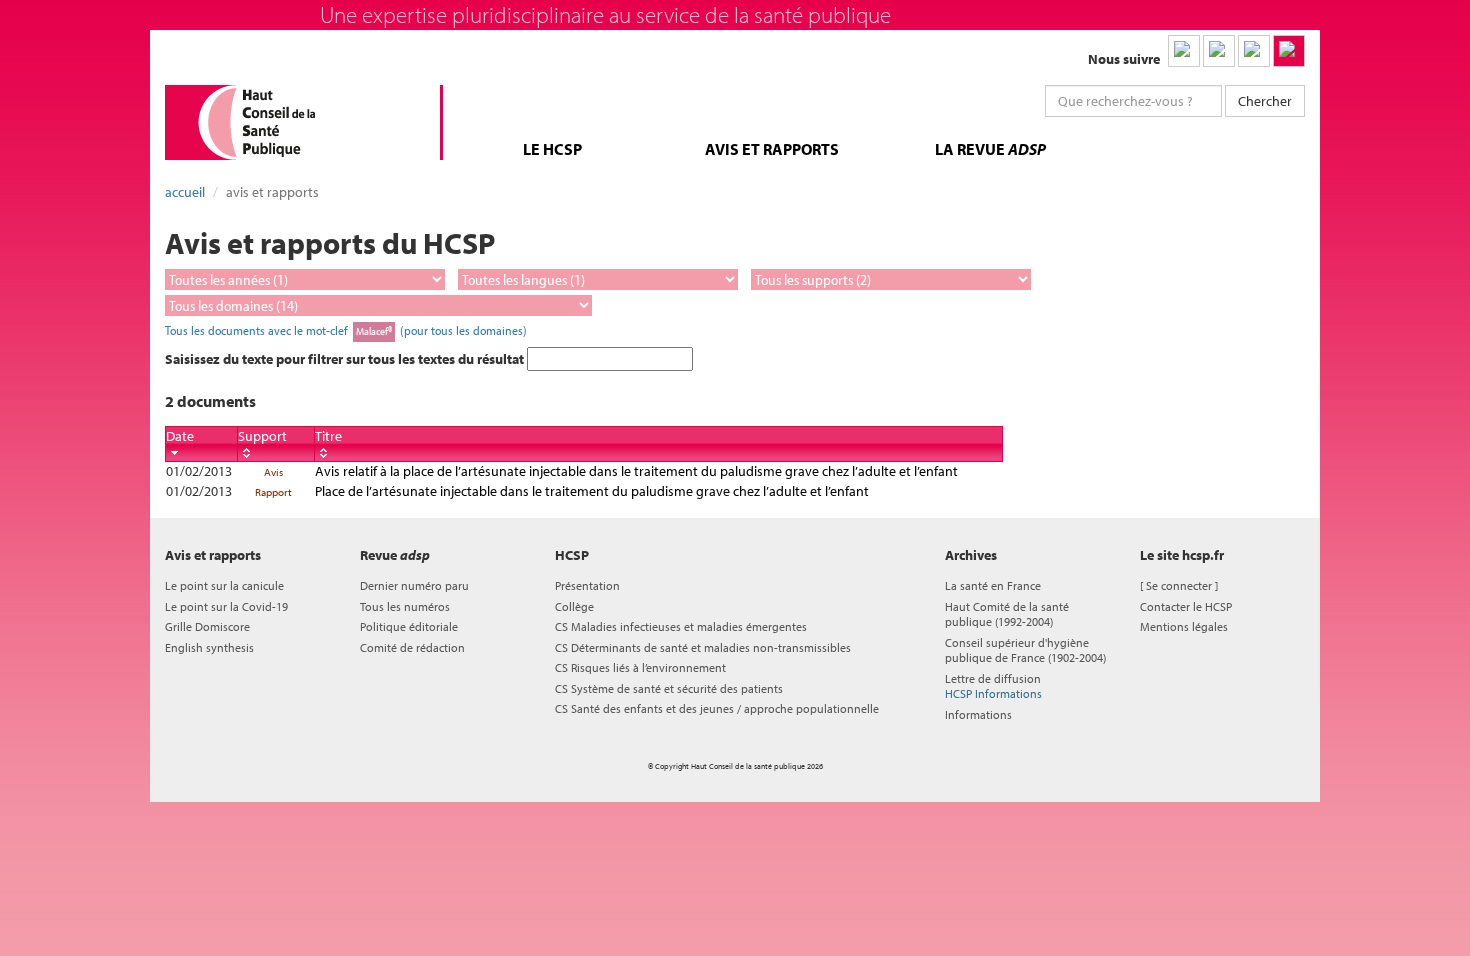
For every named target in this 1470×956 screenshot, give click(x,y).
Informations (978, 714)
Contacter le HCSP (1186, 606)
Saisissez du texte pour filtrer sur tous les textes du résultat (346, 359)
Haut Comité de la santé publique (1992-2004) (1007, 614)
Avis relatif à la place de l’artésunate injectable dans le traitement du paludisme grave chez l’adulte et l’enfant (636, 471)
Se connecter (1179, 585)
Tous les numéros (405, 606)
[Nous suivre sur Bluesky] (1219, 51)
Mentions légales (1184, 626)
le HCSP (552, 149)
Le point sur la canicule (224, 585)
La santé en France (993, 585)
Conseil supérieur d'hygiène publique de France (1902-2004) (1025, 650)
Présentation (587, 585)
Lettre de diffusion (993, 686)
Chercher (1265, 101)
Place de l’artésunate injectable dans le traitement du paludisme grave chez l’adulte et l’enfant (592, 491)
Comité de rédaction (412, 647)
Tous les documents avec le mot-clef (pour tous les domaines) (346, 330)
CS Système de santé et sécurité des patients (669, 688)
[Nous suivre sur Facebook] (1254, 51)
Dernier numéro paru (414, 585)
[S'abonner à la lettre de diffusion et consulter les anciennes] (1289, 51)
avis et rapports (772, 149)
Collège (574, 606)
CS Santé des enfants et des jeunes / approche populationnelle (717, 708)
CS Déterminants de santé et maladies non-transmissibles (703, 647)
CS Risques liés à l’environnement (640, 667)
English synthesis (209, 647)
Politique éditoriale (409, 626)
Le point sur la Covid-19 (226, 606)
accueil (185, 192)
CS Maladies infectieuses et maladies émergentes (681, 626)
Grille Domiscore (207, 626)
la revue (990, 149)
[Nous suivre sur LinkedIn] (1184, 51)
